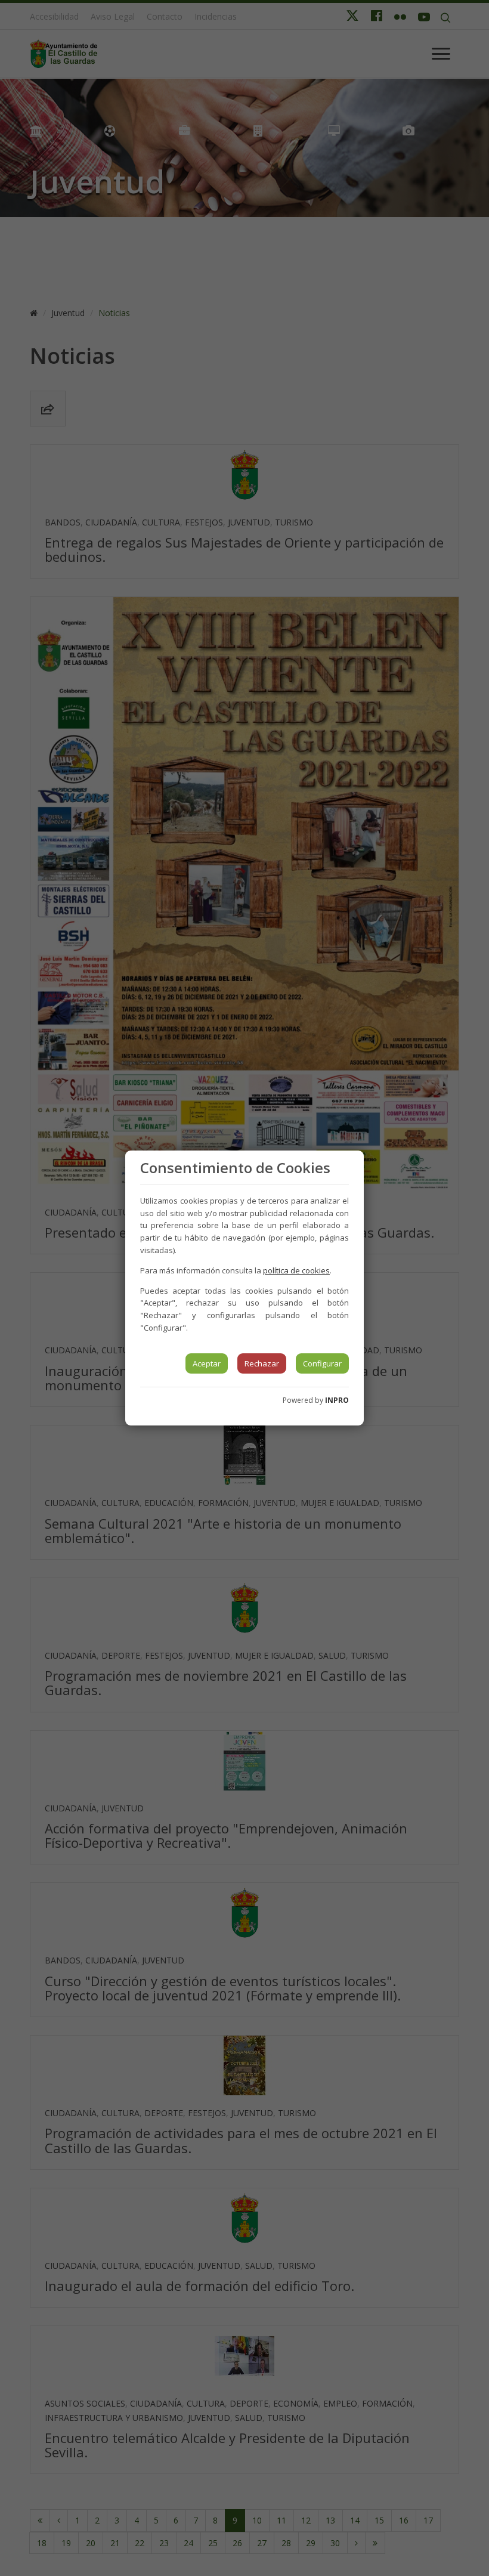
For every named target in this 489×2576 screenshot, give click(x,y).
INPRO (337, 1400)
